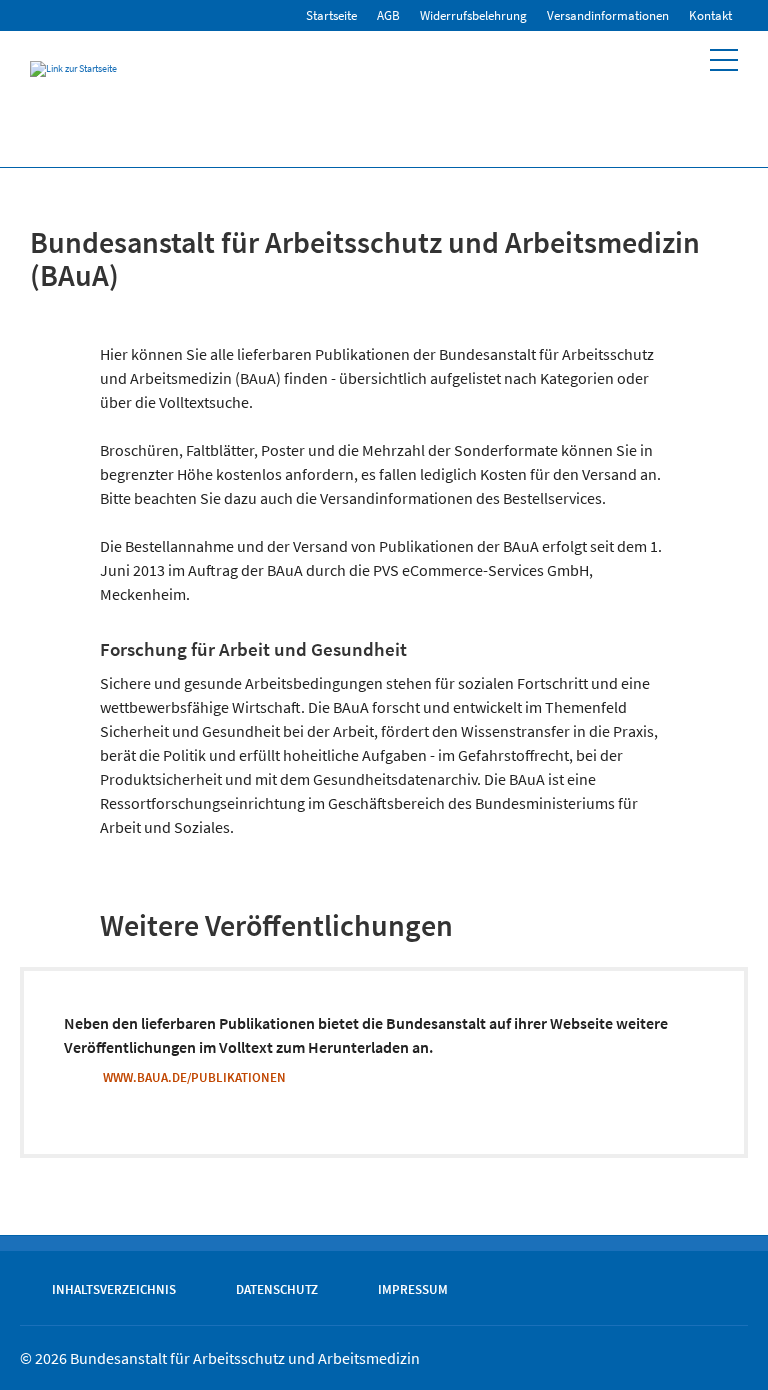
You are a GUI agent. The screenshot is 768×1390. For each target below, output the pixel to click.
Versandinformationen (608, 15)
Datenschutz (277, 1289)
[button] (724, 60)
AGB (388, 15)
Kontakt (710, 15)
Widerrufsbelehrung (473, 15)
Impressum (413, 1289)
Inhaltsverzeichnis (114, 1289)
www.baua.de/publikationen (194, 1077)
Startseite (331, 15)
